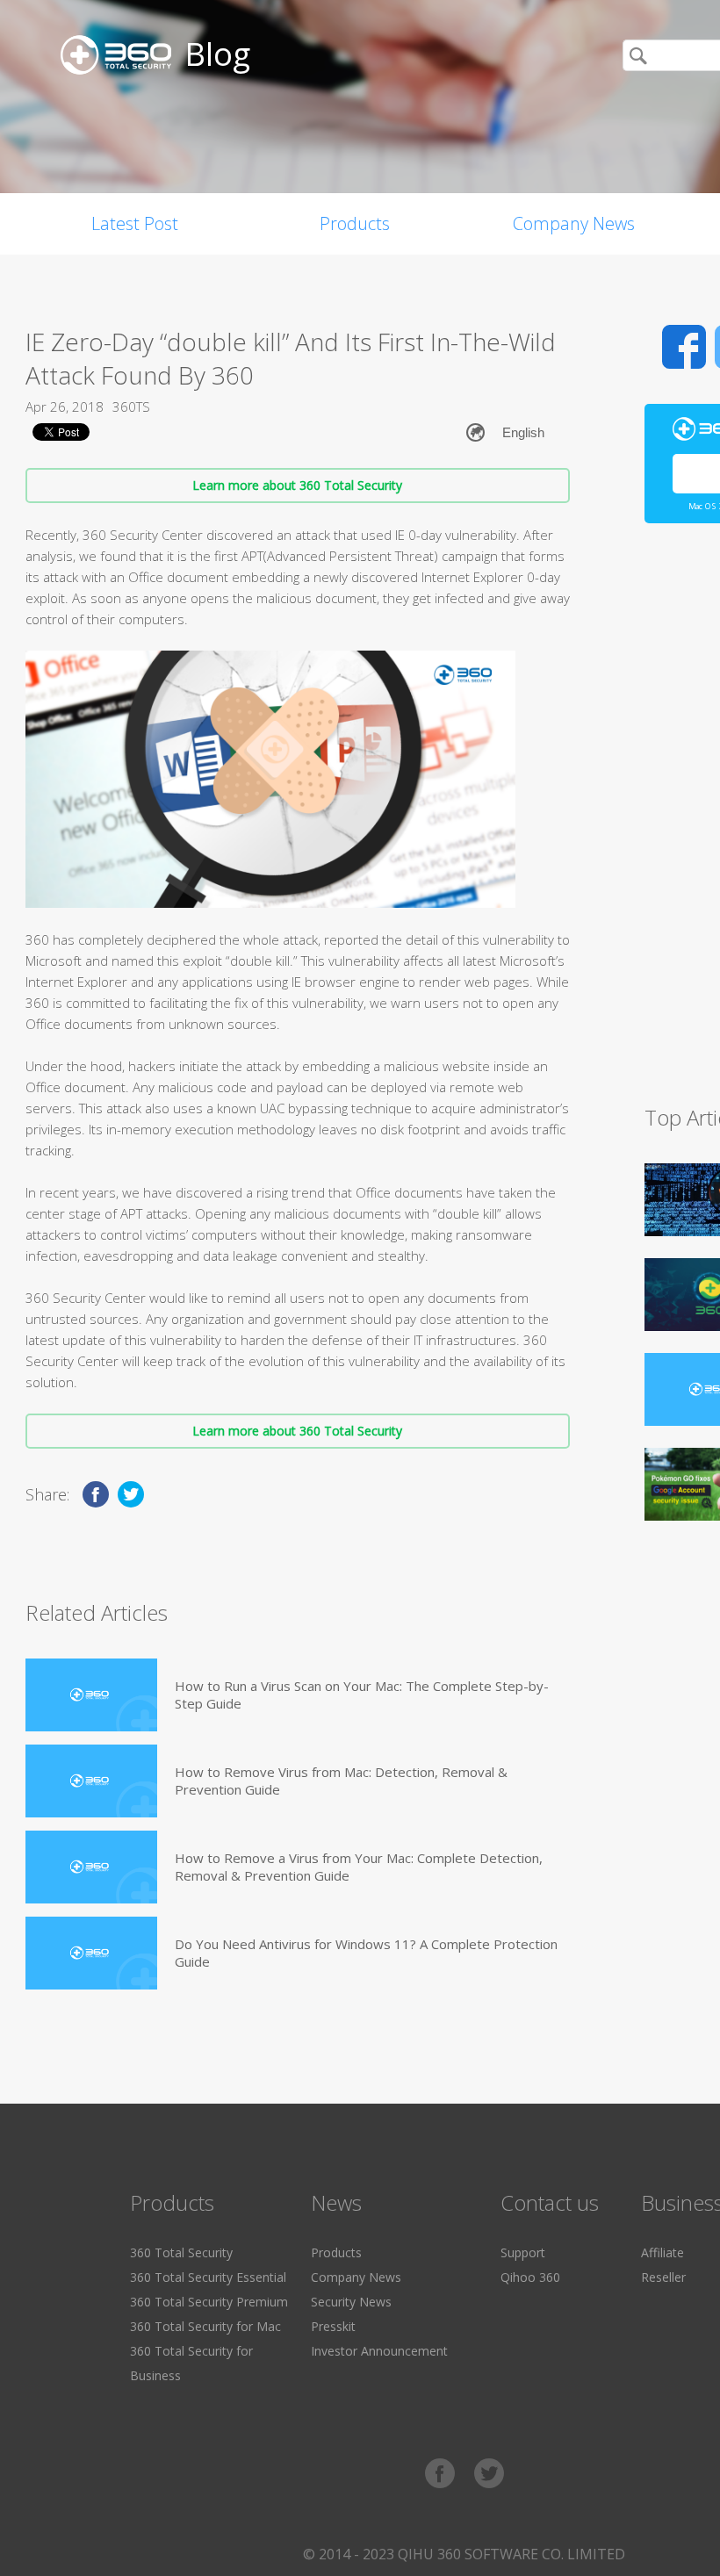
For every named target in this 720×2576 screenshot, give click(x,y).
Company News (574, 223)
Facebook (684, 347)
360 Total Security (181, 2252)
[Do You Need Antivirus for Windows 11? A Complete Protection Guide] (91, 1953)
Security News (351, 2302)
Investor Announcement (379, 2351)
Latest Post (135, 223)
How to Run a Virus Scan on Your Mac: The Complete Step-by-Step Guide (362, 1695)
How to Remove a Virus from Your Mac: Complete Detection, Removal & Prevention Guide (359, 1867)
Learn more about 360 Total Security (297, 485)
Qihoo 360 (530, 2277)
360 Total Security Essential (208, 2277)
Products (355, 223)
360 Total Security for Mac (205, 2326)
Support (523, 2252)
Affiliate (662, 2252)
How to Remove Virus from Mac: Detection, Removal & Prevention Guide (341, 1781)
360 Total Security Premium (209, 2302)
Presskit (333, 2326)
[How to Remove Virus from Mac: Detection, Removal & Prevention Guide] (91, 1781)
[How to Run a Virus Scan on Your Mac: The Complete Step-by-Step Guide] (91, 1695)
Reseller (663, 2277)
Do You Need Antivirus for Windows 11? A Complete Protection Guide (366, 1953)
